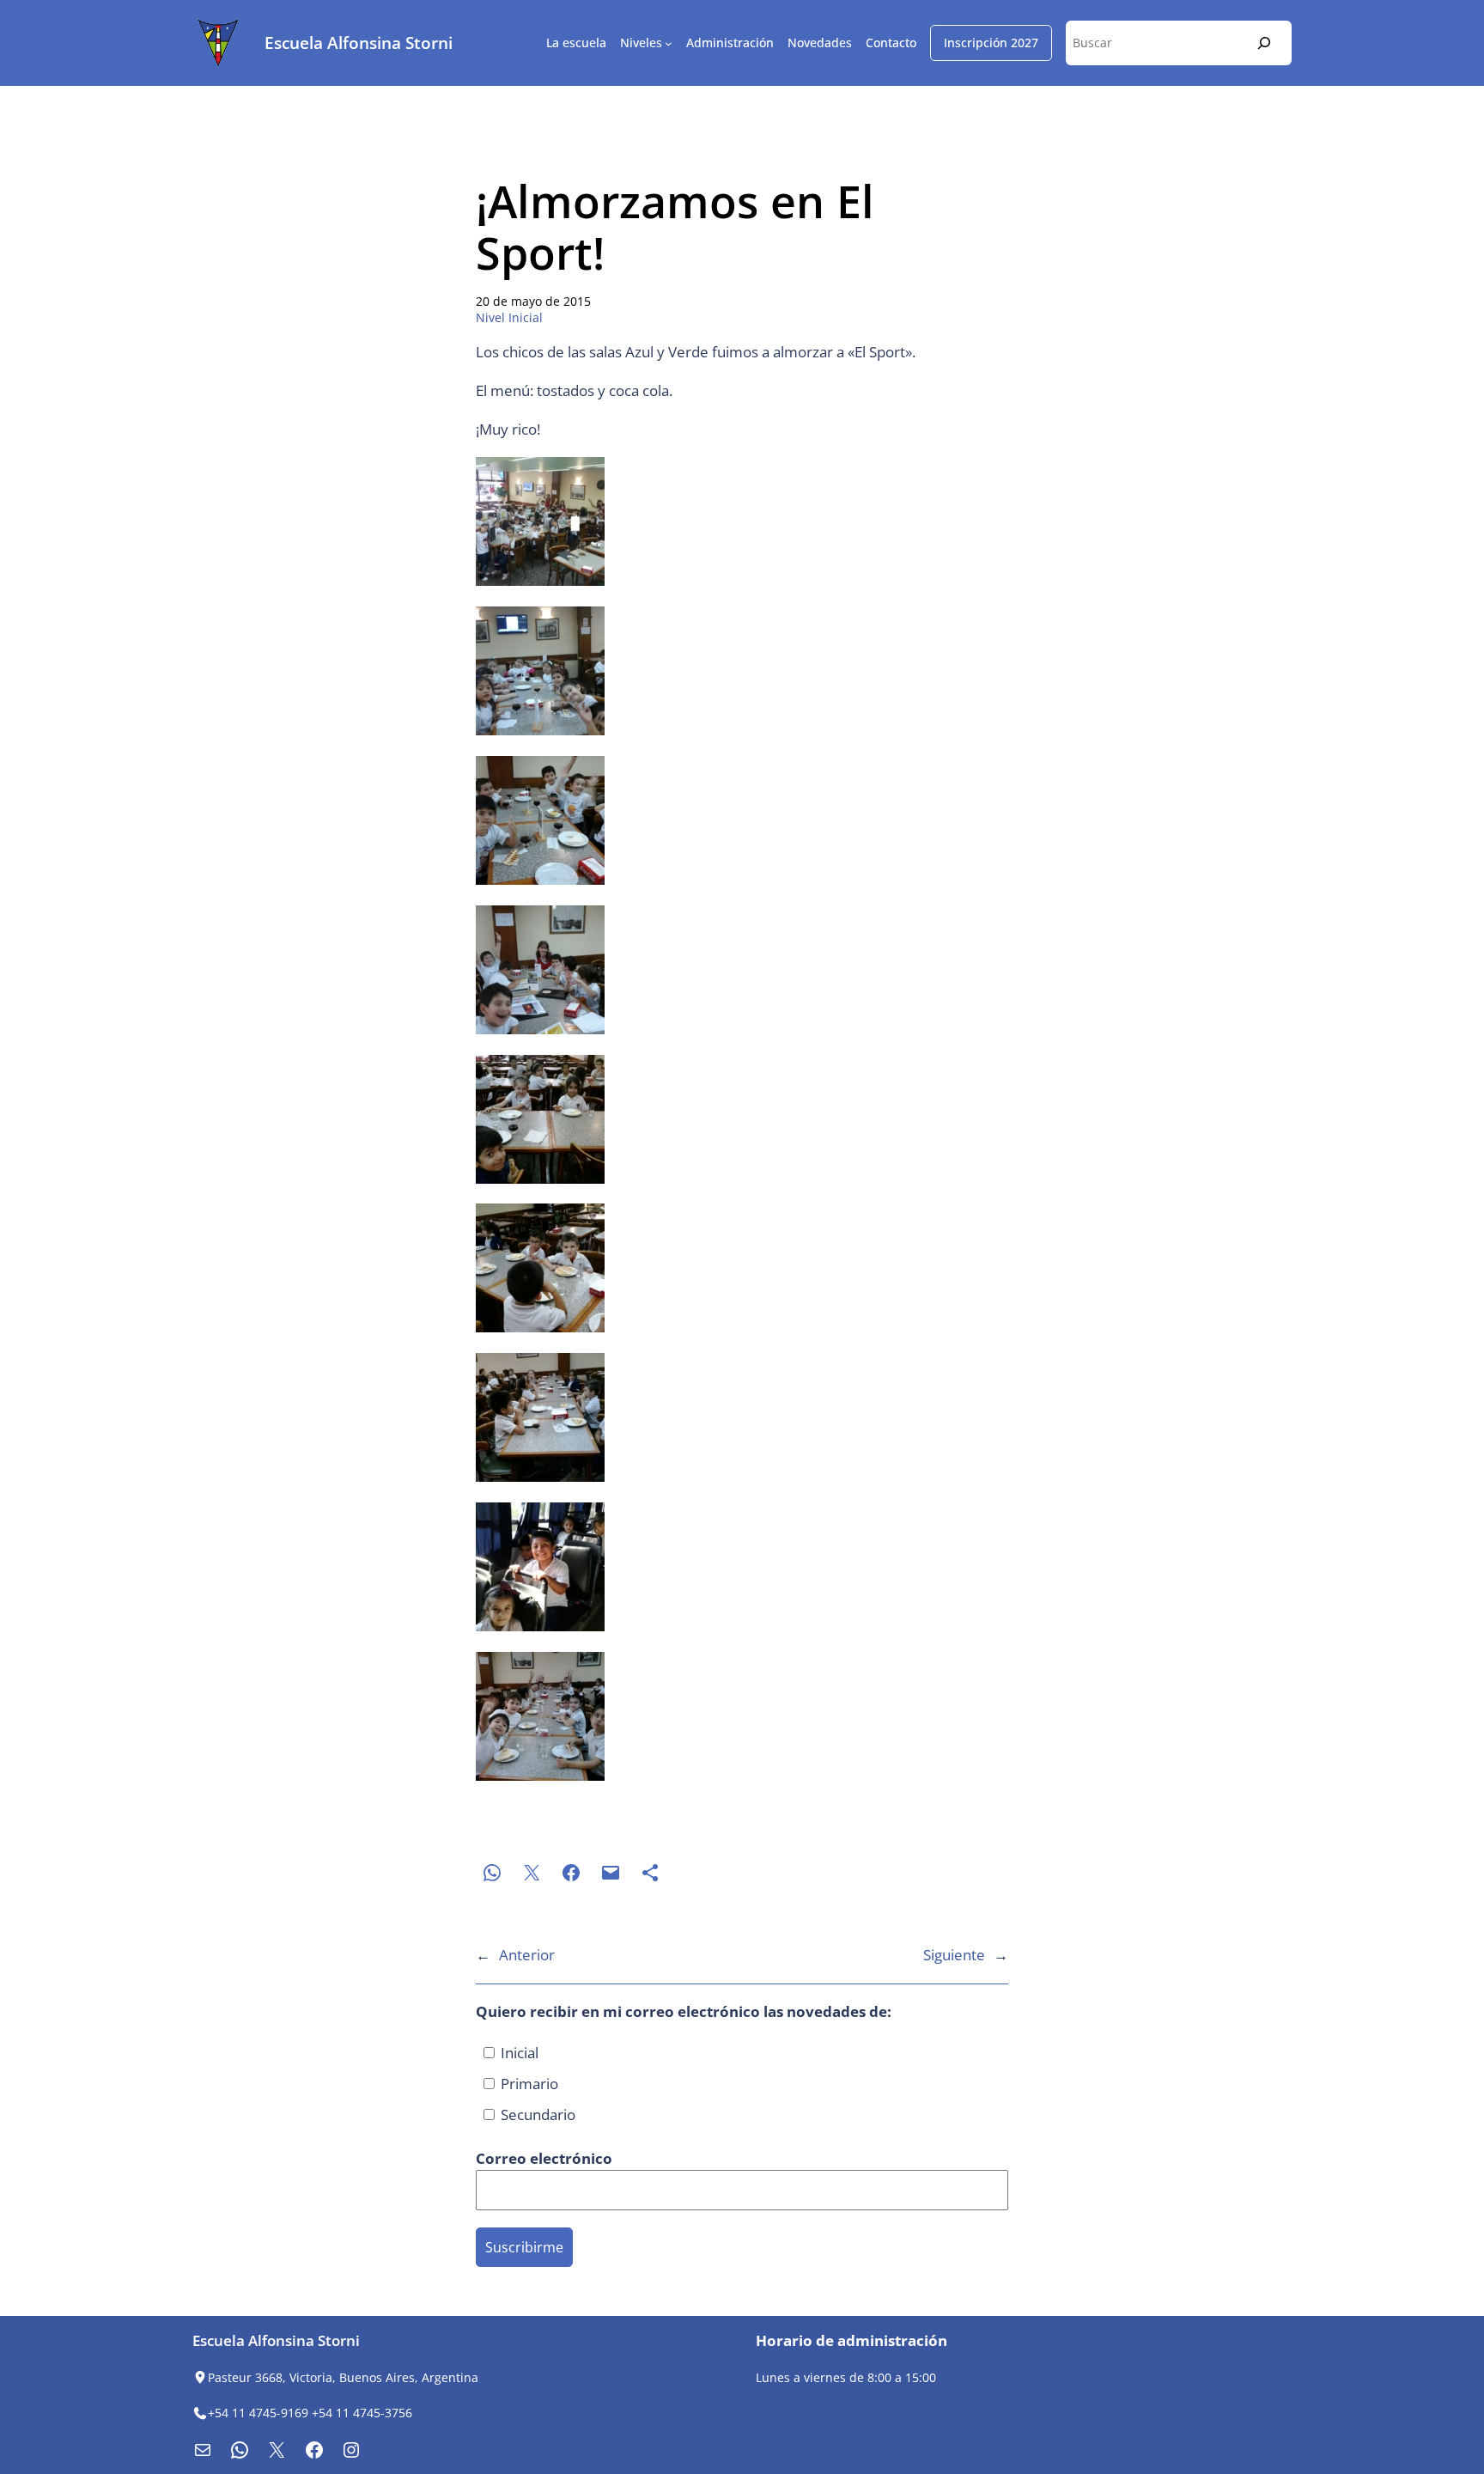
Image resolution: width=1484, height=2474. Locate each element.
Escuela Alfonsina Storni (359, 43)
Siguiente (954, 1955)
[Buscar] (1264, 43)
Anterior (527, 1955)
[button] (742, 524)
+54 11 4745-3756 (362, 2413)
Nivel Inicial (509, 317)
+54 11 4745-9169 (258, 2413)
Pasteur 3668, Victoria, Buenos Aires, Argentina (343, 2377)
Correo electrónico (546, 2158)
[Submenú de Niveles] (669, 43)
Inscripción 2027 (991, 43)
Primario (528, 2084)
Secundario (536, 2114)
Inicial (518, 2053)
